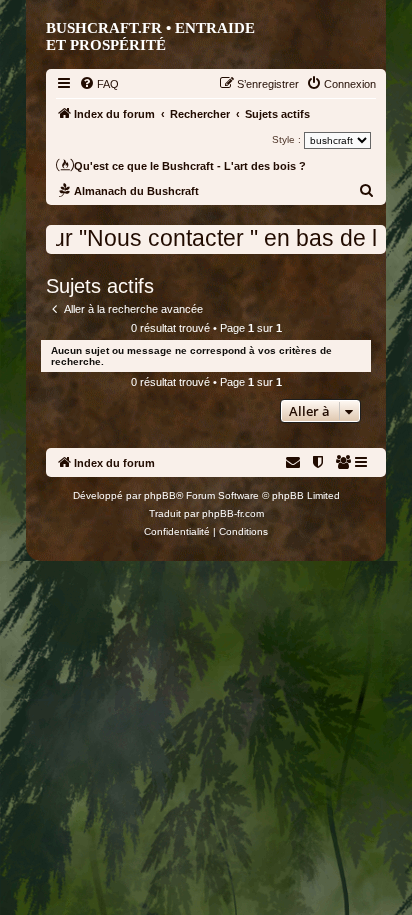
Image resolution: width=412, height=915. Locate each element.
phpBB (160, 495)
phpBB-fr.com (233, 513)
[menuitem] (99, 84)
